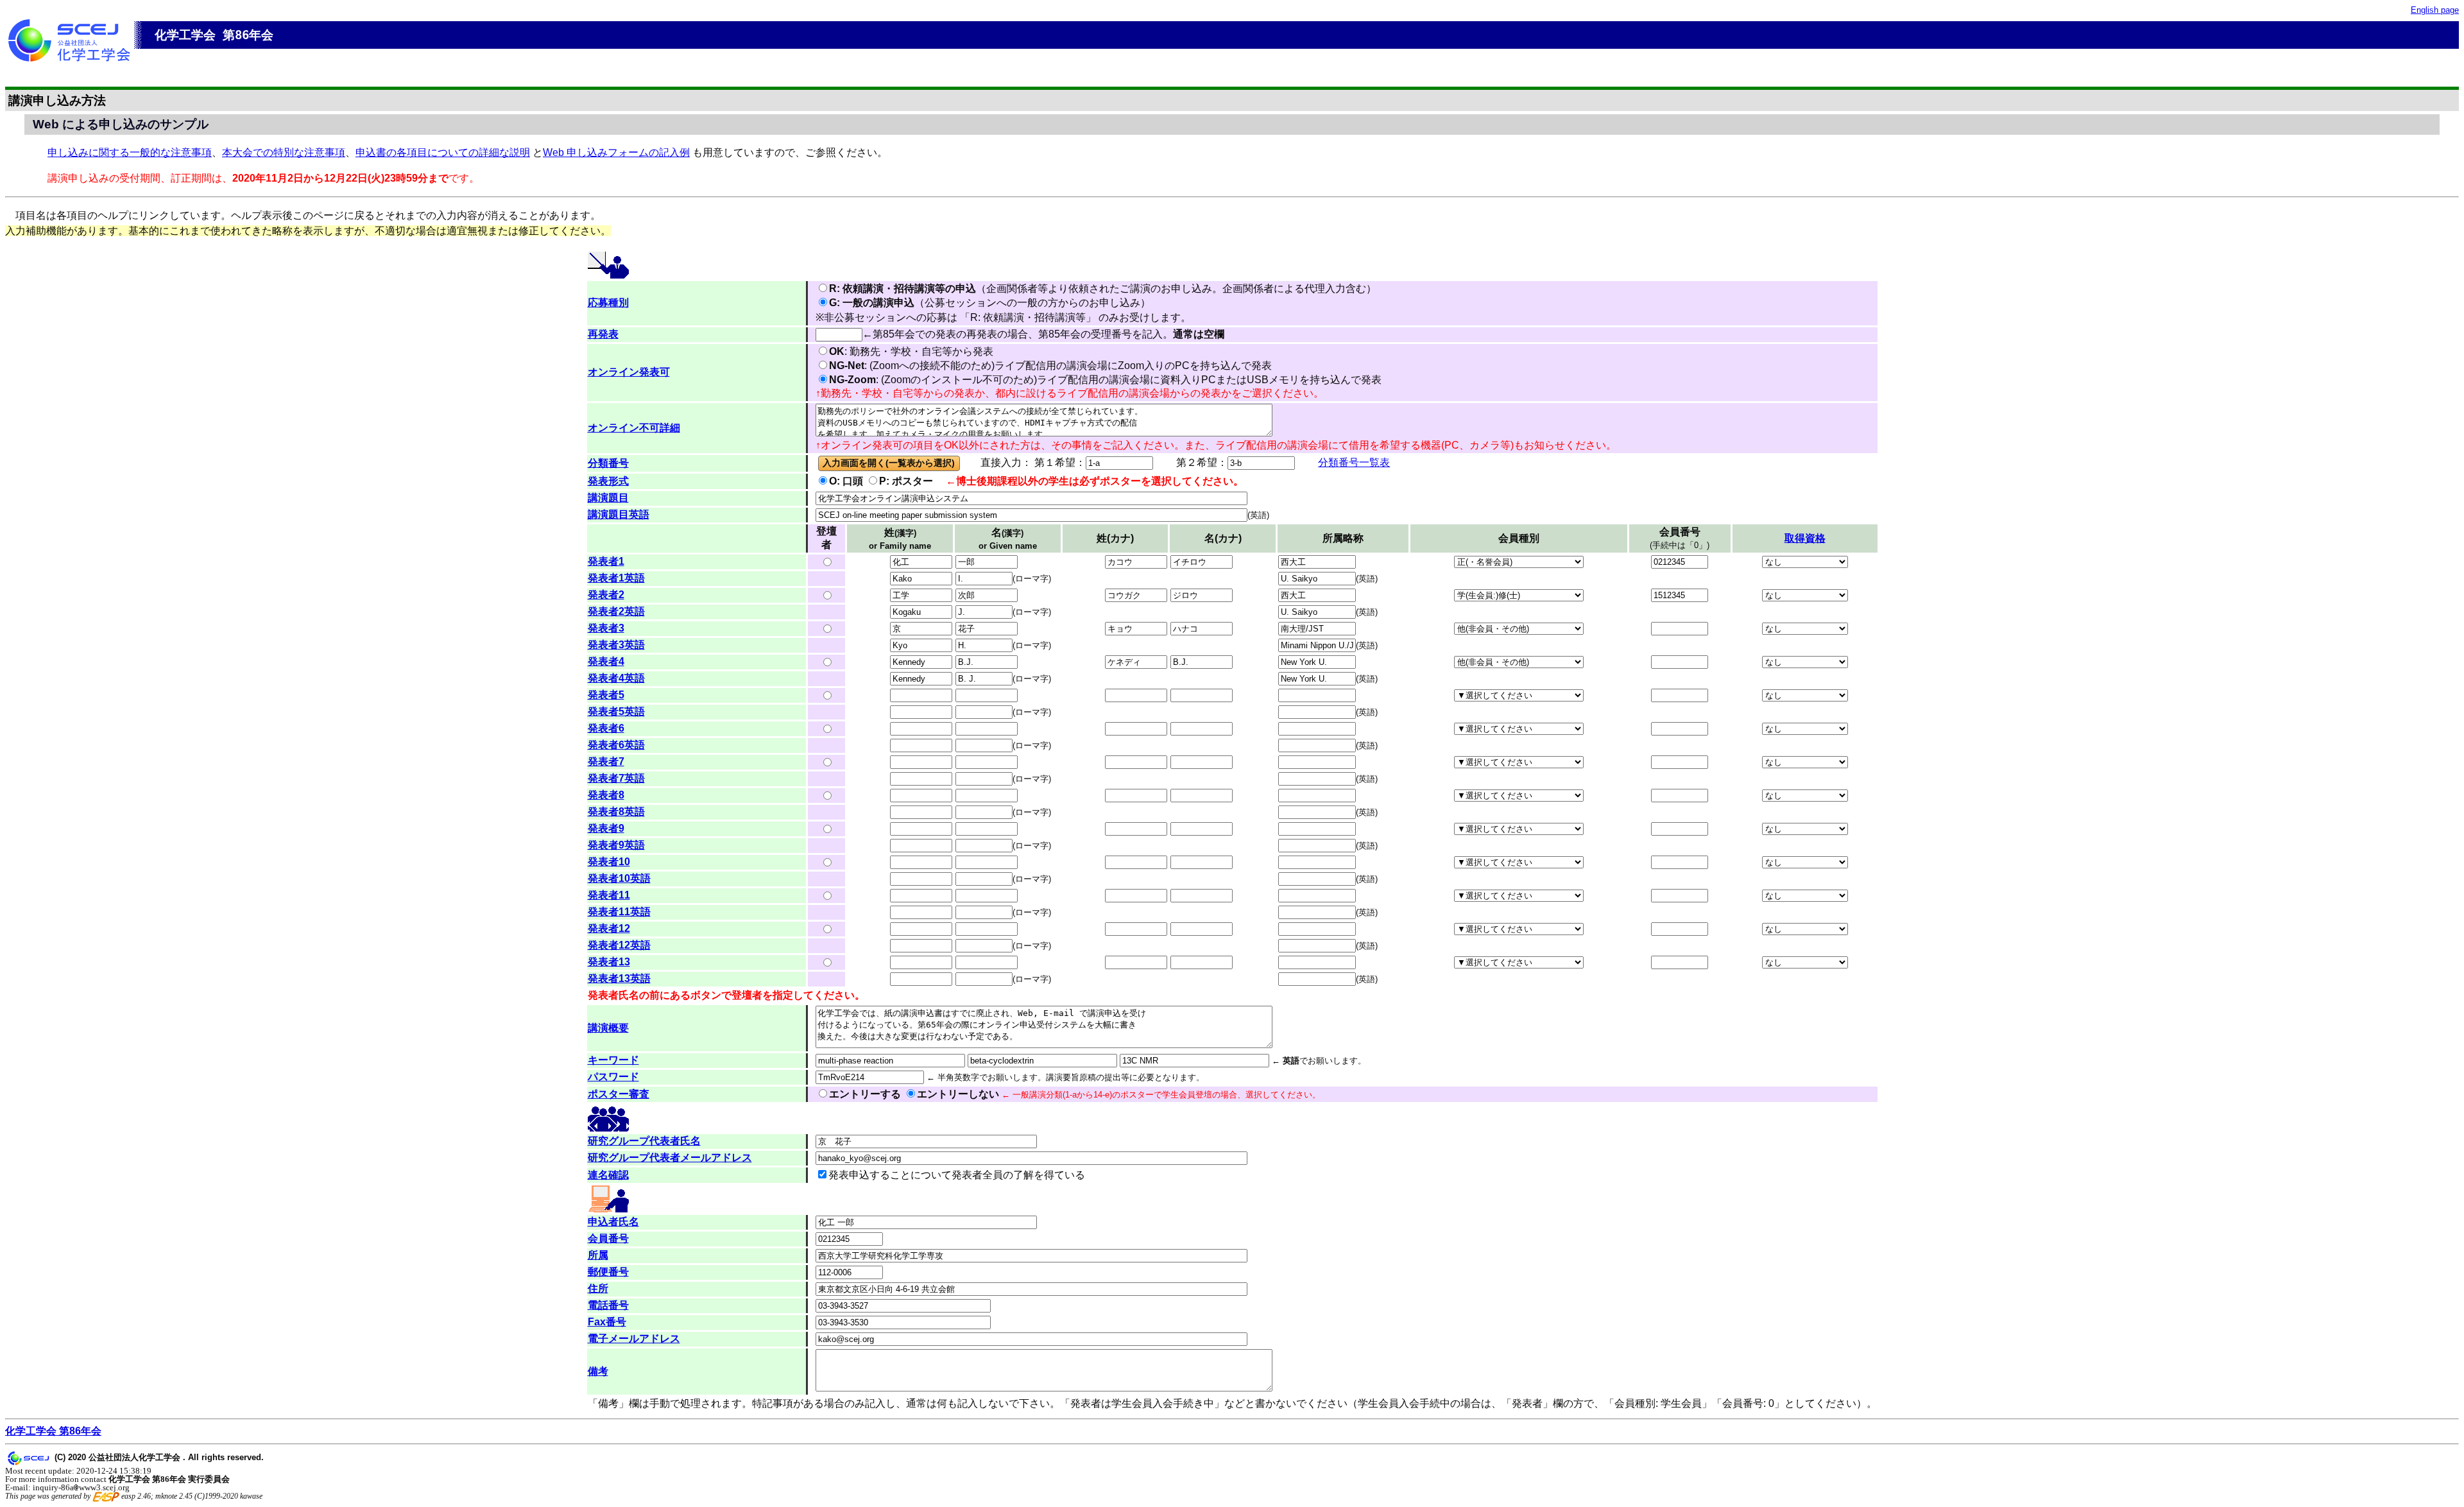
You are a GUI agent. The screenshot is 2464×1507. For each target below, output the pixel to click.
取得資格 (1805, 538)
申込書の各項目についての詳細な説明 (443, 152)
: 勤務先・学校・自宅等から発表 (911, 351)
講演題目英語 (619, 514)
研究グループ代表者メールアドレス (670, 1158)
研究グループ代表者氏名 (644, 1141)
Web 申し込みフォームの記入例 (616, 152)
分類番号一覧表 (1354, 462)
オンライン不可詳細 (634, 428)
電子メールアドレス (634, 1339)
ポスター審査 (619, 1094)
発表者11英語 (619, 912)
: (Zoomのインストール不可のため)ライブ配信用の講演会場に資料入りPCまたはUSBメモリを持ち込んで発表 (1105, 380)
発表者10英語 (619, 878)
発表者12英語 (619, 945)
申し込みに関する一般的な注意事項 (130, 152)
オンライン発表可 (629, 372)
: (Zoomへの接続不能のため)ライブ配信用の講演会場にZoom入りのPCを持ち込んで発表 (1050, 366)
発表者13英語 (619, 978)
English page (2435, 10)
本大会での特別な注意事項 (284, 152)
